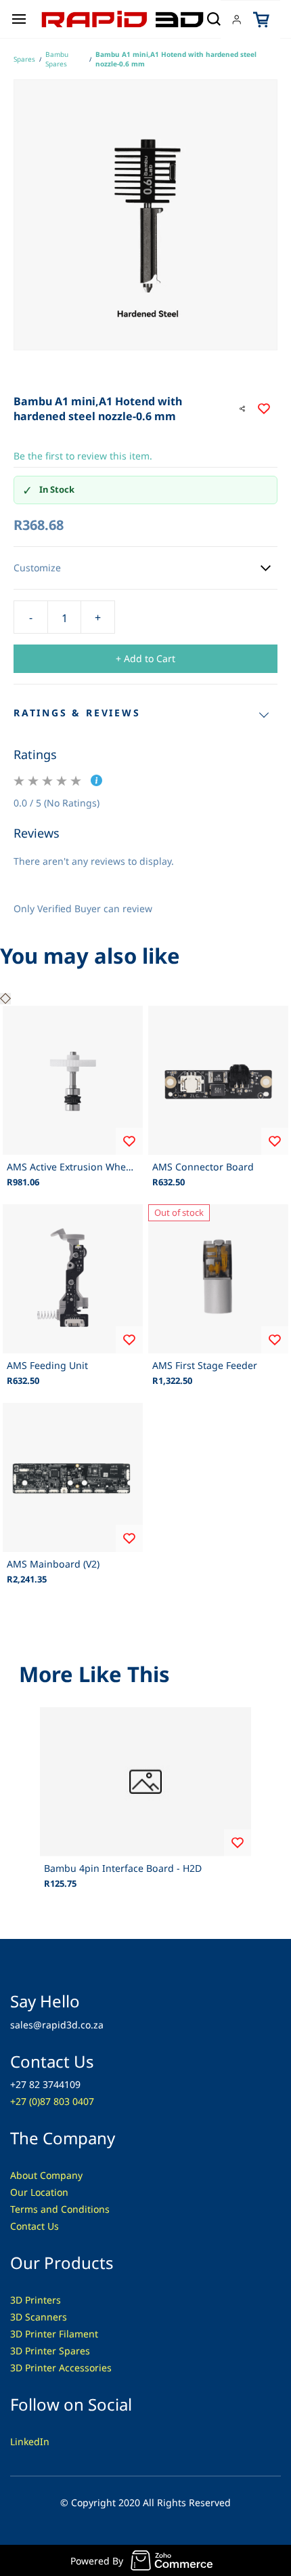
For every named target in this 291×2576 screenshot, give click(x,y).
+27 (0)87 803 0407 (52, 2101)
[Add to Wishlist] (264, 409)
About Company (46, 2175)
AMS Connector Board (203, 1167)
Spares (24, 59)
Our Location (39, 2192)
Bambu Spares (57, 59)
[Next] (8, 999)
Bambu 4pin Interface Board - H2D (123, 1868)
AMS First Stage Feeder (205, 1365)
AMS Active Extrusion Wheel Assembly (73, 1167)
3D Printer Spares (50, 2351)
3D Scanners (39, 2317)
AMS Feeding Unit (47, 1365)
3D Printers (36, 2300)
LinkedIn (30, 2441)
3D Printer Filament (54, 2334)
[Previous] (3, 999)
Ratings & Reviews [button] (77, 713)
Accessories (85, 2368)
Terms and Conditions (60, 2209)
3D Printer (35, 2368)
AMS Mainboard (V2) (53, 1564)
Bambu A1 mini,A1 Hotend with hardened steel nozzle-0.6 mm (176, 59)
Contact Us (35, 2226)
